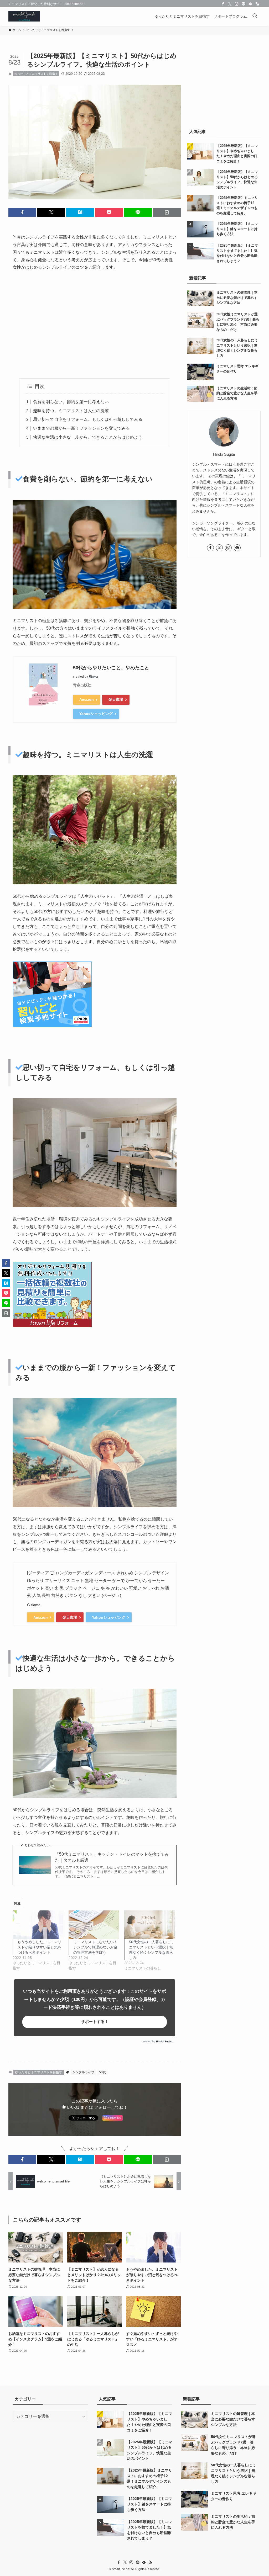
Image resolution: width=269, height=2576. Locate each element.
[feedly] (250, 4)
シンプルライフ (83, 2072)
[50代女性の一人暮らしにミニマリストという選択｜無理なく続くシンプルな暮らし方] (150, 1925)
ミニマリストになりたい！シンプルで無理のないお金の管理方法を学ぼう (95, 1947)
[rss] (257, 4)
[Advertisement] (95, 325)
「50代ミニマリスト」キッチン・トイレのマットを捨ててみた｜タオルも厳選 (112, 1857)
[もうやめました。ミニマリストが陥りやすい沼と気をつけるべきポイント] (38, 1925)
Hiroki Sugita (164, 2041)
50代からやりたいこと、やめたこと (111, 668)
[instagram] (237, 4)
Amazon (87, 699)
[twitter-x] (230, 4)
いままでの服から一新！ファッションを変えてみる (81, 428)
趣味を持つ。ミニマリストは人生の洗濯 (71, 411)
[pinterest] (244, 4)
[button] (22, 212)
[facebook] (223, 4)
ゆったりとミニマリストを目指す (36, 74)
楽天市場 (116, 699)
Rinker (94, 677)
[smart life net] (24, 16)
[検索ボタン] (255, 16)
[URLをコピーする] (167, 212)
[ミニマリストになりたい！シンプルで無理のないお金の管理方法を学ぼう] (94, 1925)
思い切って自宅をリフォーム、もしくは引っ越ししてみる (88, 419)
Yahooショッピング (96, 714)
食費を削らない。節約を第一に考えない (71, 402)
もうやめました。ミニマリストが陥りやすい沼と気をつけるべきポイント (39, 1947)
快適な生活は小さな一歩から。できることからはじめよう (88, 437)
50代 (102, 2072)
